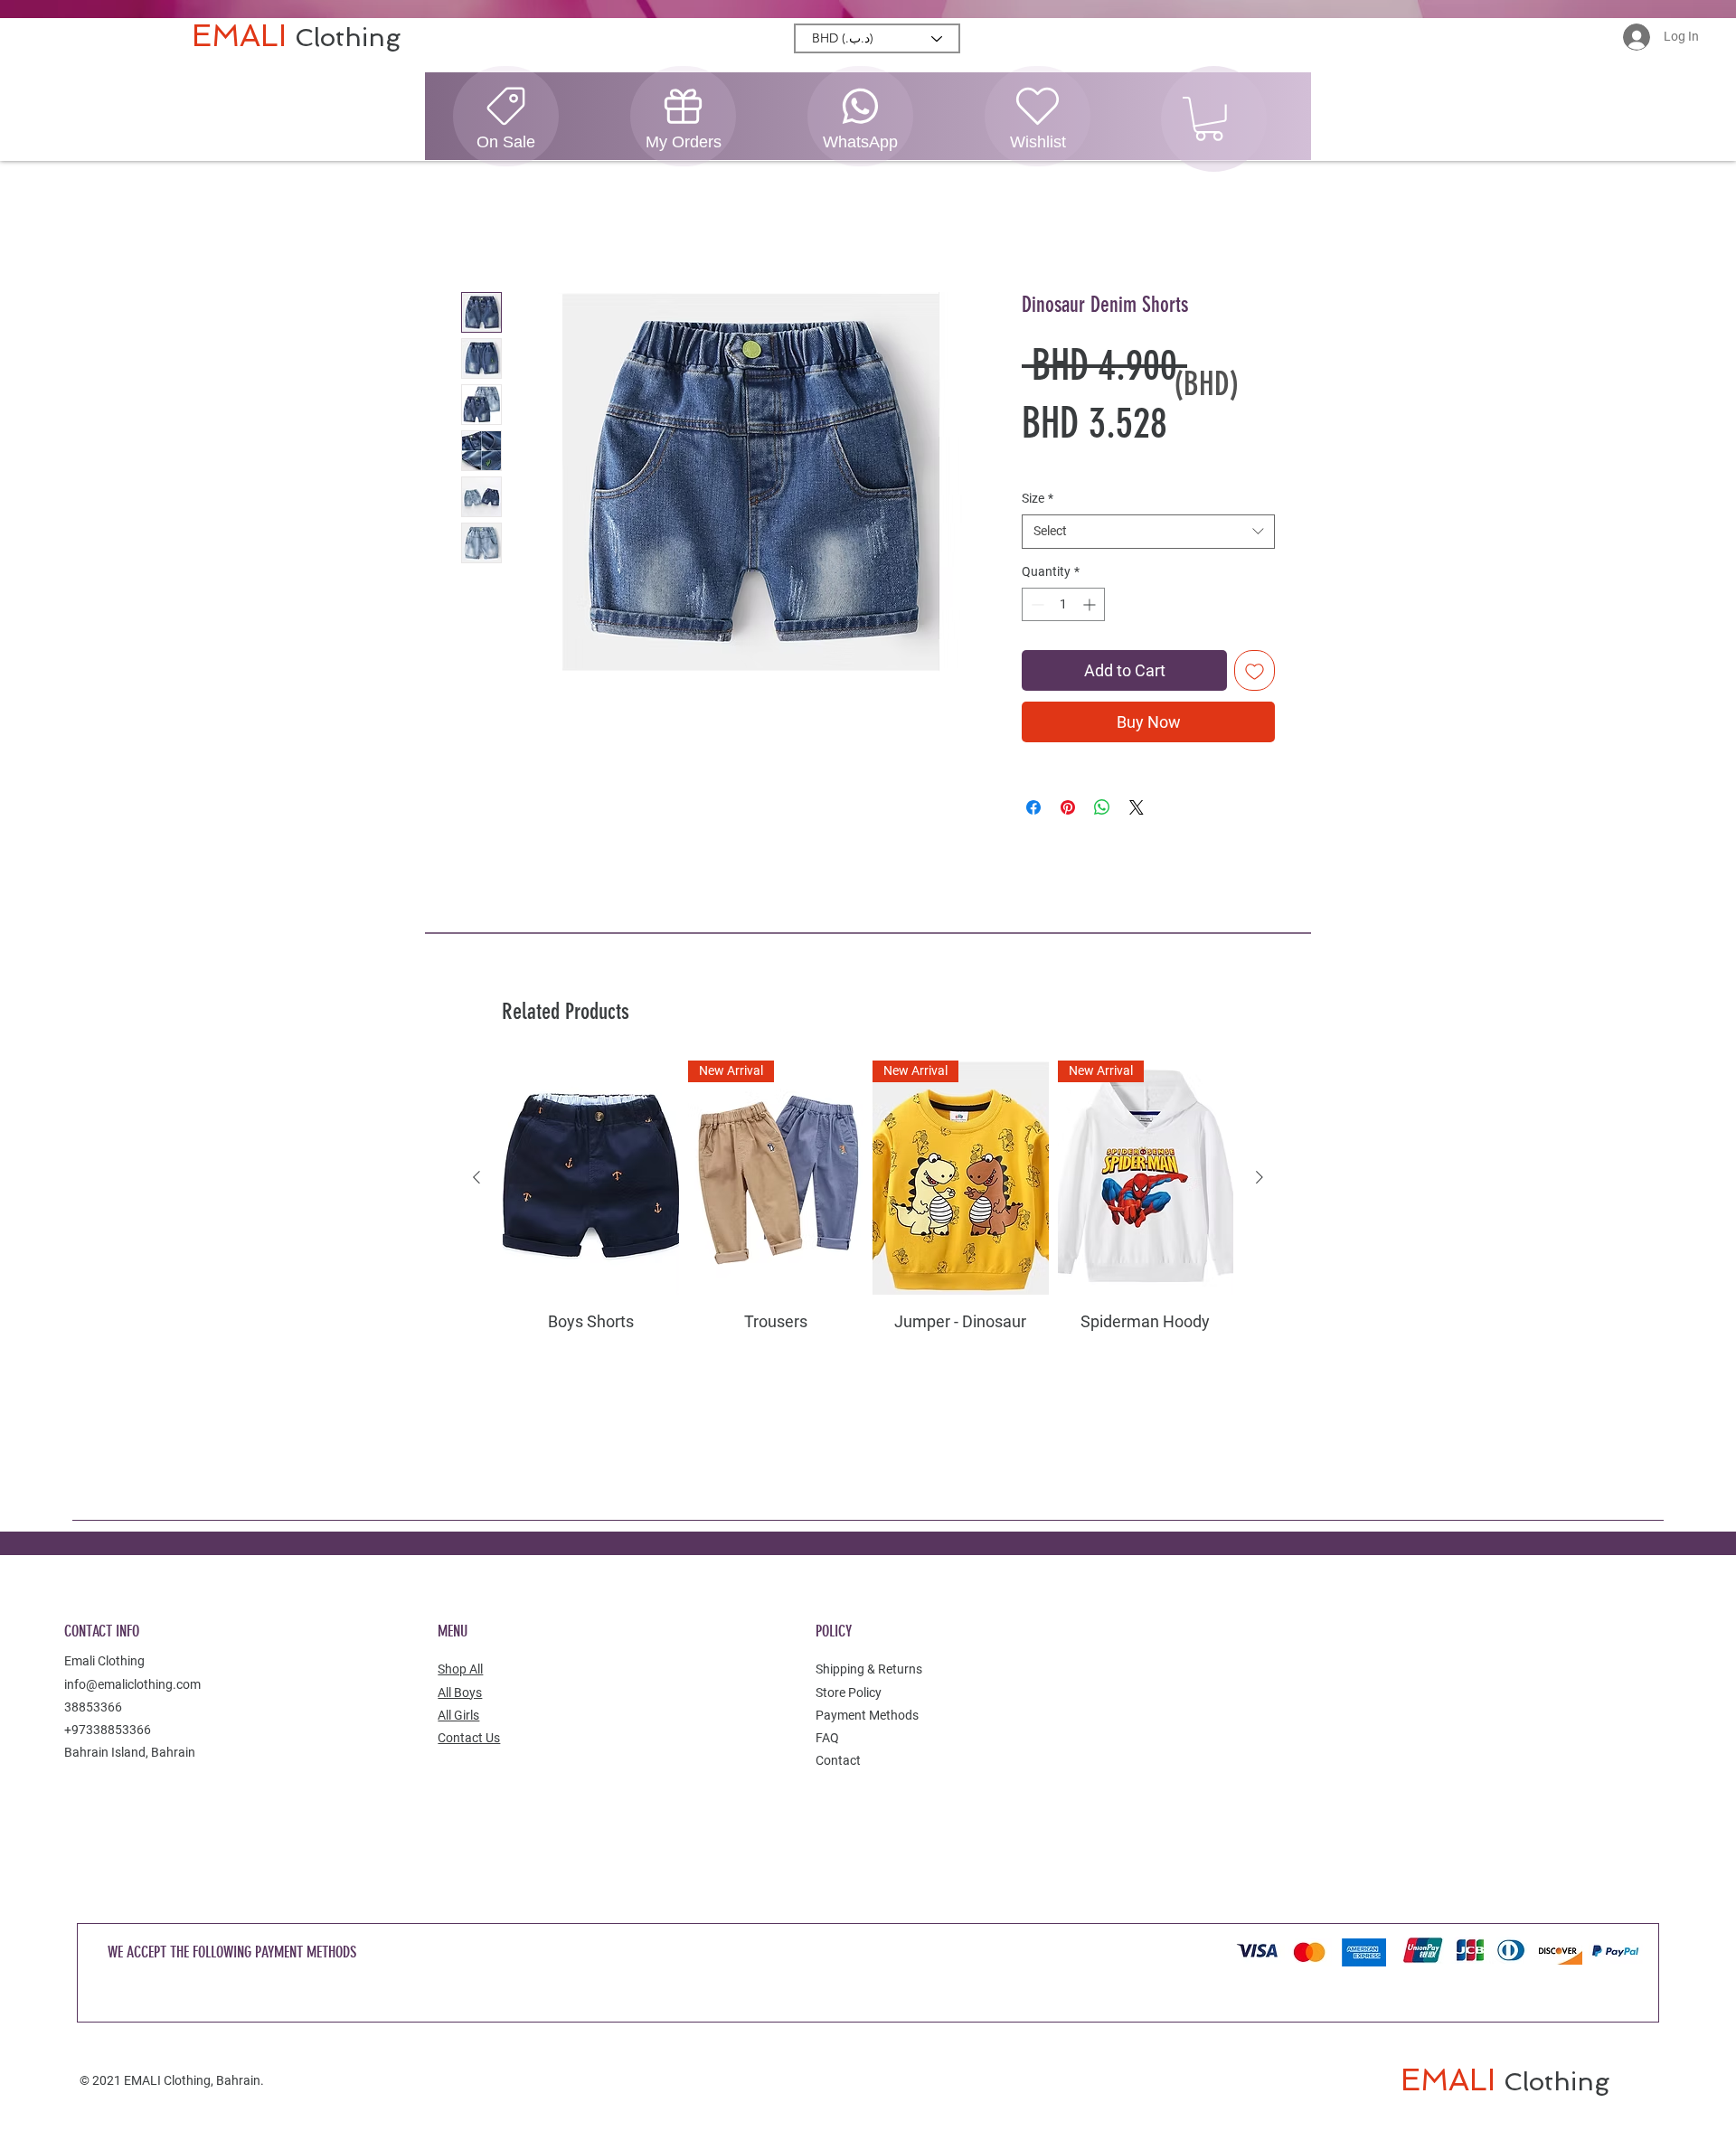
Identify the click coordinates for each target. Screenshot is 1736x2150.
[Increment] (1091, 605)
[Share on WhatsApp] (1102, 808)
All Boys (460, 1693)
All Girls (458, 1716)
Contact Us (469, 1739)
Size (1038, 498)
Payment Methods (867, 1716)
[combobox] (1148, 533)
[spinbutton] (1063, 605)
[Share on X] (1137, 808)
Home (480, 227)
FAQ (827, 1739)
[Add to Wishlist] (1255, 671)
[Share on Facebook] (1033, 808)
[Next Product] (1260, 1178)
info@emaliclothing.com (132, 1684)
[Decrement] (1036, 605)
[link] (1209, 119)
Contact (838, 1761)
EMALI (243, 36)
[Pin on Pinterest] (1068, 808)
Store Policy (849, 1693)
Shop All (460, 1670)
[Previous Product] (476, 1178)
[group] (868, 1244)
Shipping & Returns (869, 1670)
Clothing (348, 38)
